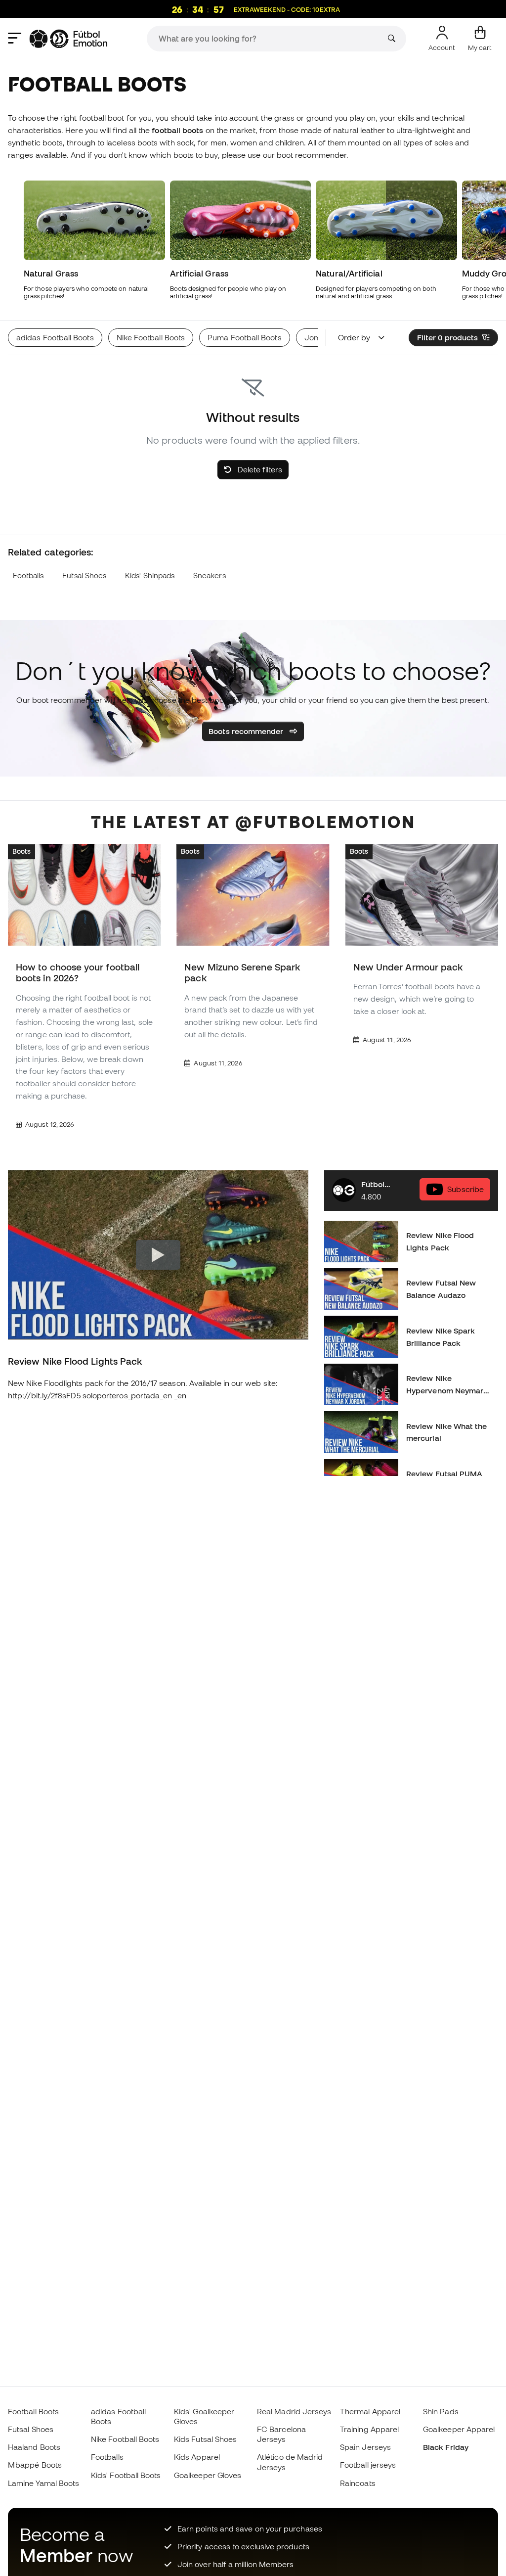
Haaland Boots (34, 2447)
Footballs (28, 575)
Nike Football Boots (125, 2439)
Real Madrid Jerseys (294, 2411)
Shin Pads (441, 2411)
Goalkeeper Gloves (208, 2475)
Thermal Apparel (370, 2411)
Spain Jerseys (365, 2447)
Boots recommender (247, 731)
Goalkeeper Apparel (459, 2429)
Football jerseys (368, 2465)
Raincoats (358, 2483)
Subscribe (465, 1189)
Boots (21, 851)
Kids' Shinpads (150, 575)
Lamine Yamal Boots (43, 2483)
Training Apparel (369, 2429)
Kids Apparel (197, 2457)
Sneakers (210, 575)
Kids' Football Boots (126, 2475)
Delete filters (259, 469)
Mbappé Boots (35, 2465)
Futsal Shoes (84, 575)
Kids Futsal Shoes (205, 2439)
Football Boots (33, 2411)
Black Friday (446, 2447)
